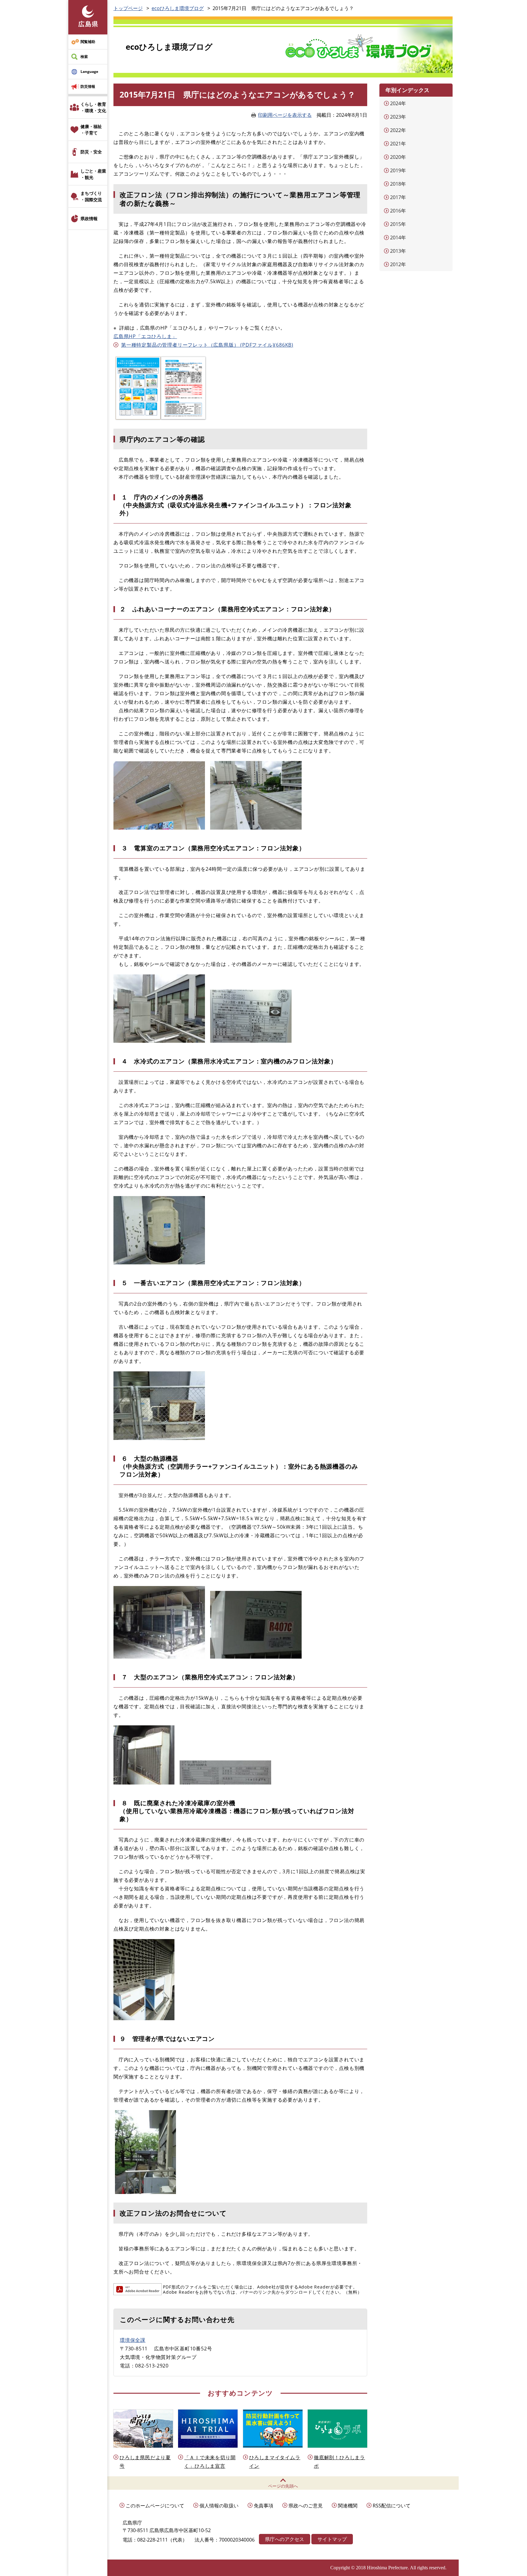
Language (89, 71)
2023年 (398, 117)
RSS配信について (392, 2506)
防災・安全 (91, 152)
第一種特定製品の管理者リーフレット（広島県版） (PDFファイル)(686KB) (207, 345)
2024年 (398, 103)
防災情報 (88, 86)
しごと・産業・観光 (93, 174)
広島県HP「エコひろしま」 (145, 336)
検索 (84, 57)
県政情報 (89, 218)
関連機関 (348, 2506)
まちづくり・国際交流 (91, 196)
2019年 (398, 170)
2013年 (398, 251)
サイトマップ (332, 2539)
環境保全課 (133, 2340)
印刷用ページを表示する (285, 115)
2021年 (398, 144)
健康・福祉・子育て (91, 130)
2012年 (398, 264)
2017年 (398, 197)
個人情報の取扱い (219, 2506)
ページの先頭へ (283, 2486)
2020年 (398, 157)
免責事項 (263, 2506)
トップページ (128, 8)
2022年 (398, 130)
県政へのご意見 (306, 2506)
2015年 (398, 224)
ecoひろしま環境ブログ (178, 8)
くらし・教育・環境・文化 (93, 107)
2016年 (398, 211)
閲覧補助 (88, 42)
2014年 (398, 238)
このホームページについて (155, 2506)
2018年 (398, 184)
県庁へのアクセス (285, 2539)
